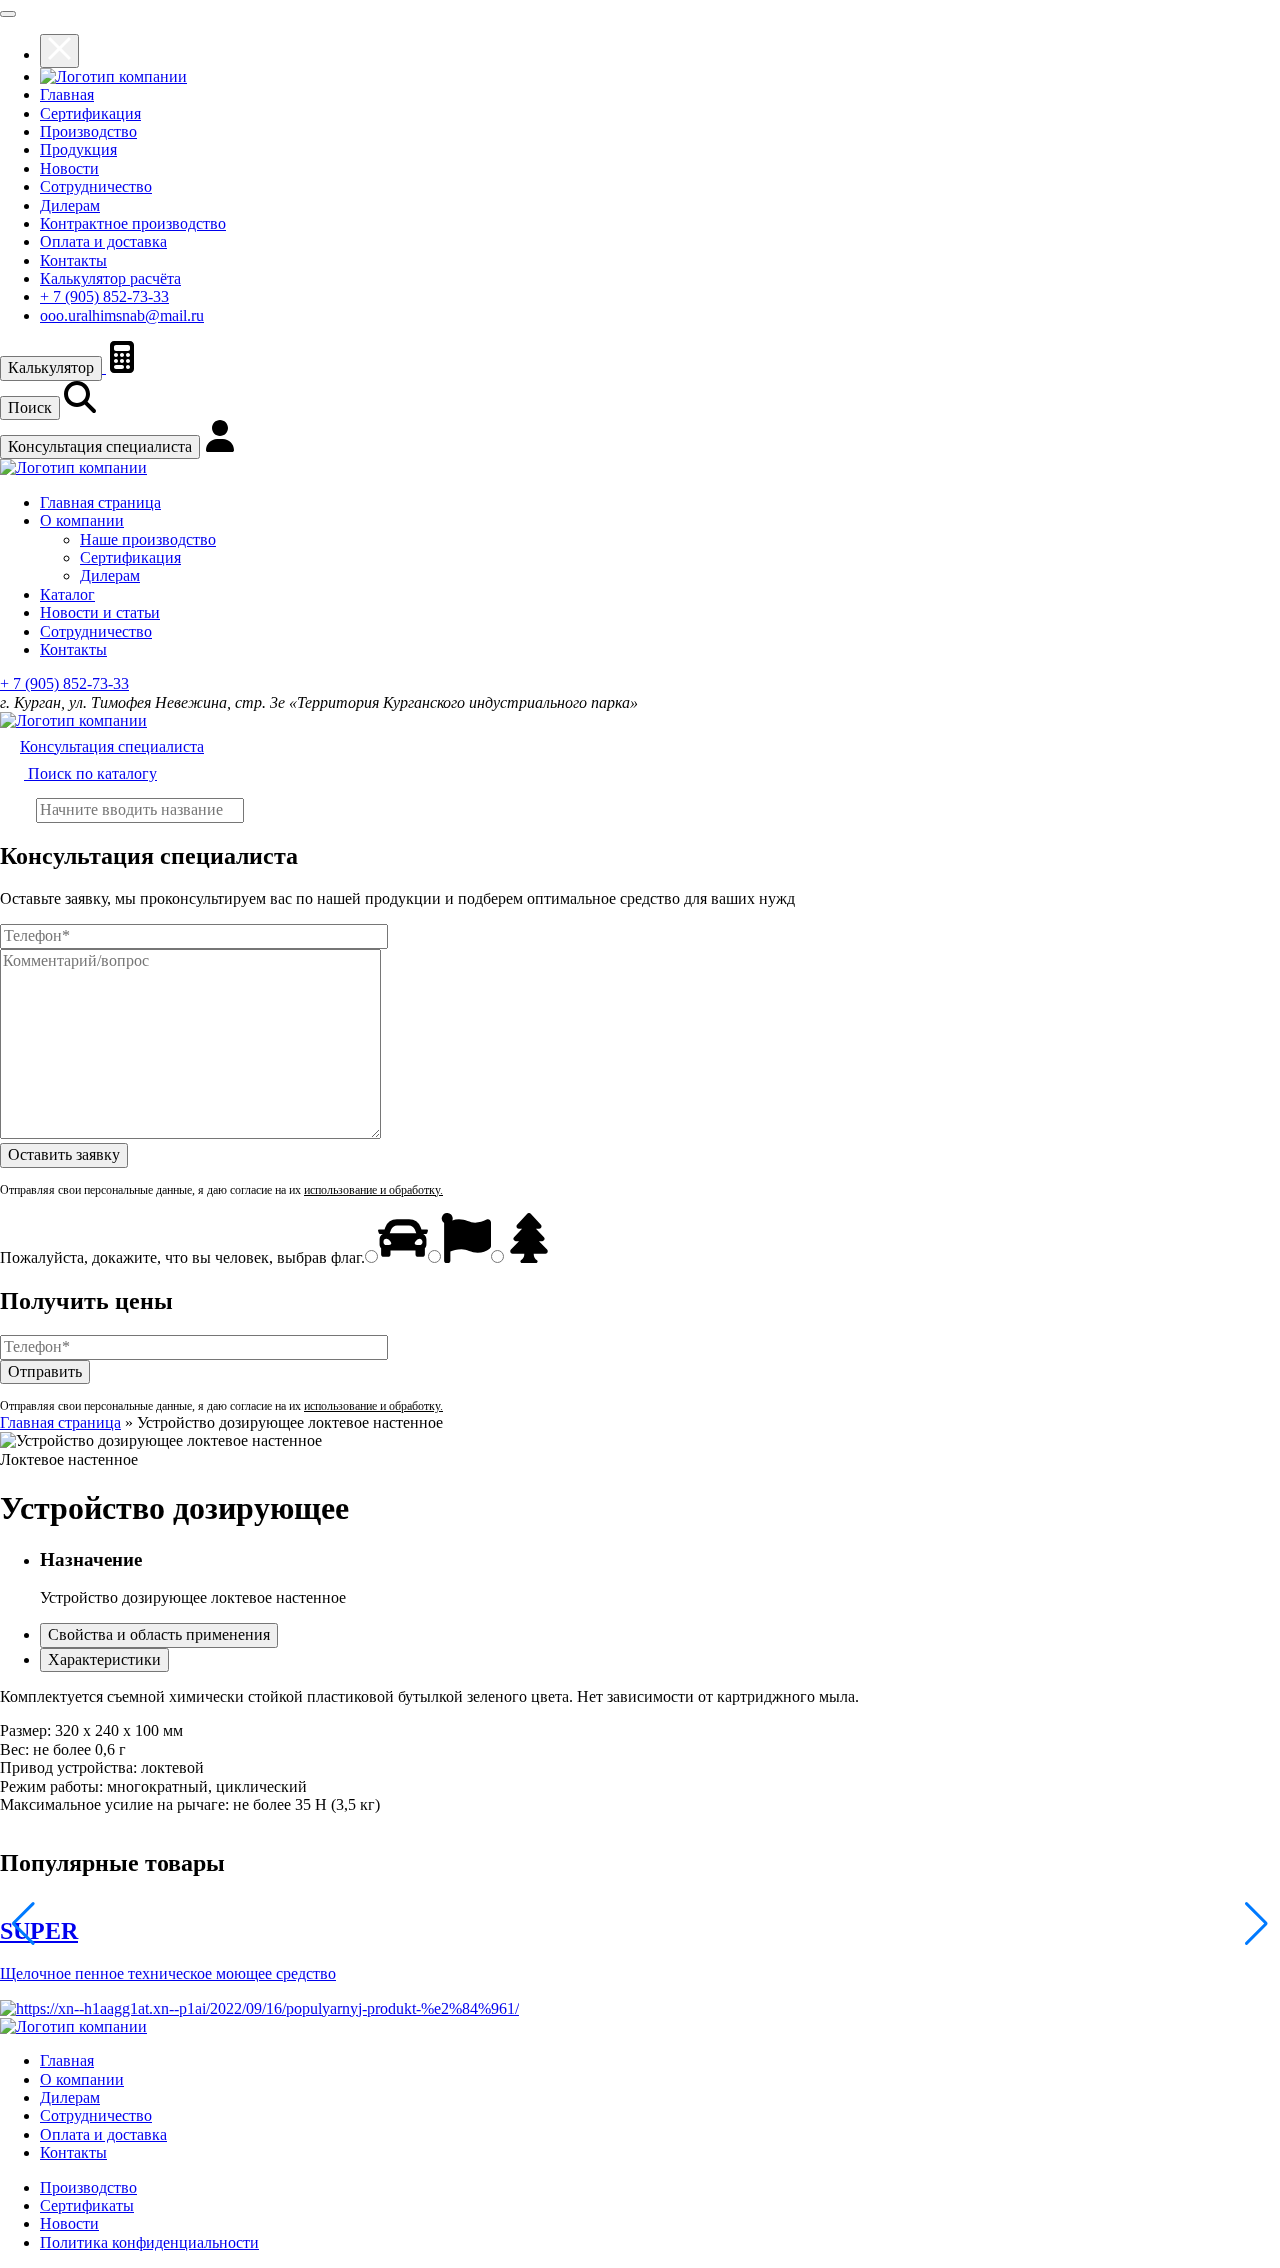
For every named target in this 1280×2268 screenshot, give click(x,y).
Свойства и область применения (159, 1634)
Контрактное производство (133, 223)
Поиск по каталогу (90, 773)
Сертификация (90, 113)
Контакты (73, 260)
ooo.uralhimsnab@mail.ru (122, 315)
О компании (82, 520)
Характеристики (104, 1659)
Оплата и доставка (103, 241)
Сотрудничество (96, 186)
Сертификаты (87, 2205)
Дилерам (70, 205)
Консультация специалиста (100, 446)
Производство (88, 131)
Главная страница (100, 502)
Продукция (78, 149)
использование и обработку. (373, 1190)
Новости (69, 168)
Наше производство (148, 539)
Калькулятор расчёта (110, 278)
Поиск (30, 407)
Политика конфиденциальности (149, 2242)
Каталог (67, 594)
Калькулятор (51, 367)
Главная (67, 94)
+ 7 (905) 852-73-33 (104, 296)
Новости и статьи (100, 612)
